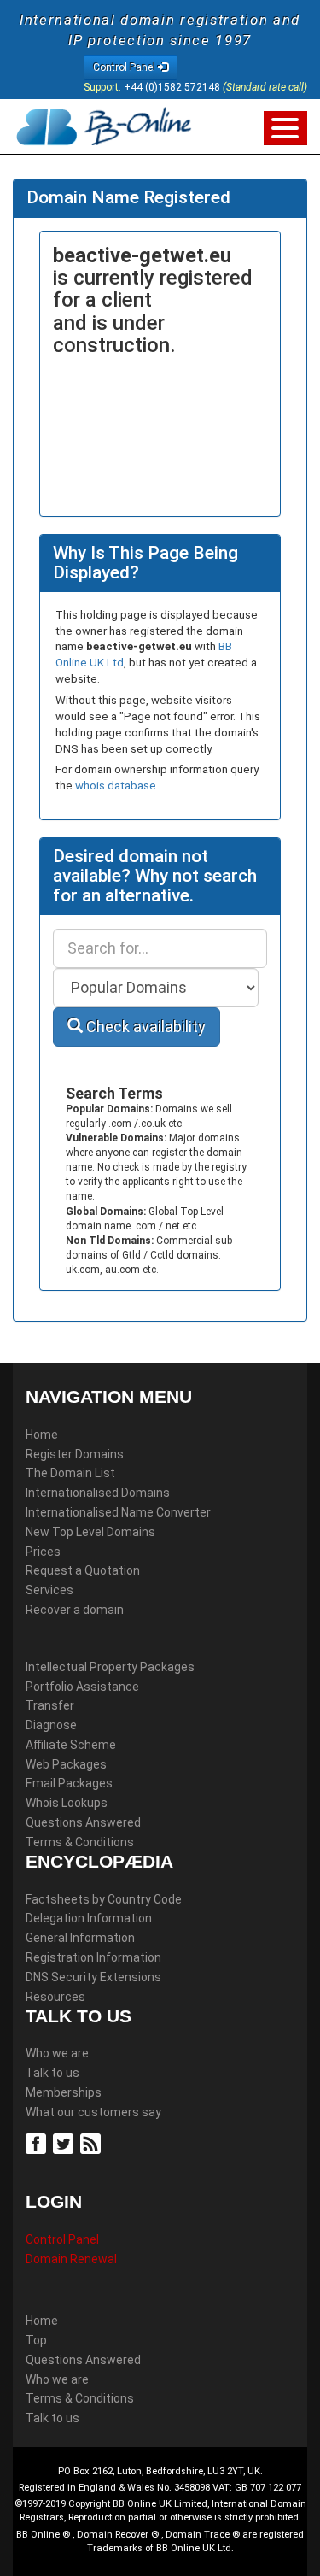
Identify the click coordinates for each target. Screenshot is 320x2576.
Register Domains (75, 1454)
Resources (55, 1997)
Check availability (144, 1027)
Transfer (50, 1705)
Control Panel (62, 2239)
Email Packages (69, 1783)
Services (49, 1590)
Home (42, 1435)
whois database (116, 786)
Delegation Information (89, 1918)
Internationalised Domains (98, 1493)
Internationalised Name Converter (118, 1512)
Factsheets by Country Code (104, 1899)
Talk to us (52, 2073)
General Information (80, 1938)
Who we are (57, 2053)
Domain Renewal (71, 2259)
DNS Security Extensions (93, 1977)
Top (36, 2340)
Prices (43, 1552)
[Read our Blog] (93, 2143)
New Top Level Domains (90, 1532)
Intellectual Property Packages (110, 1667)
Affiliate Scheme (71, 1745)
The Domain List (70, 1473)
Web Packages (66, 1764)
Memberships (64, 2092)
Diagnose (51, 1725)
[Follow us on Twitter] (65, 2143)
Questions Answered (83, 1822)
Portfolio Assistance (82, 1687)
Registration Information (93, 1957)
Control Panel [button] (125, 67)
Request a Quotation (83, 1570)
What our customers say (93, 2112)
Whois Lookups (67, 1803)
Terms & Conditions (80, 1842)
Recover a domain (75, 1610)
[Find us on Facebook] (38, 2143)
